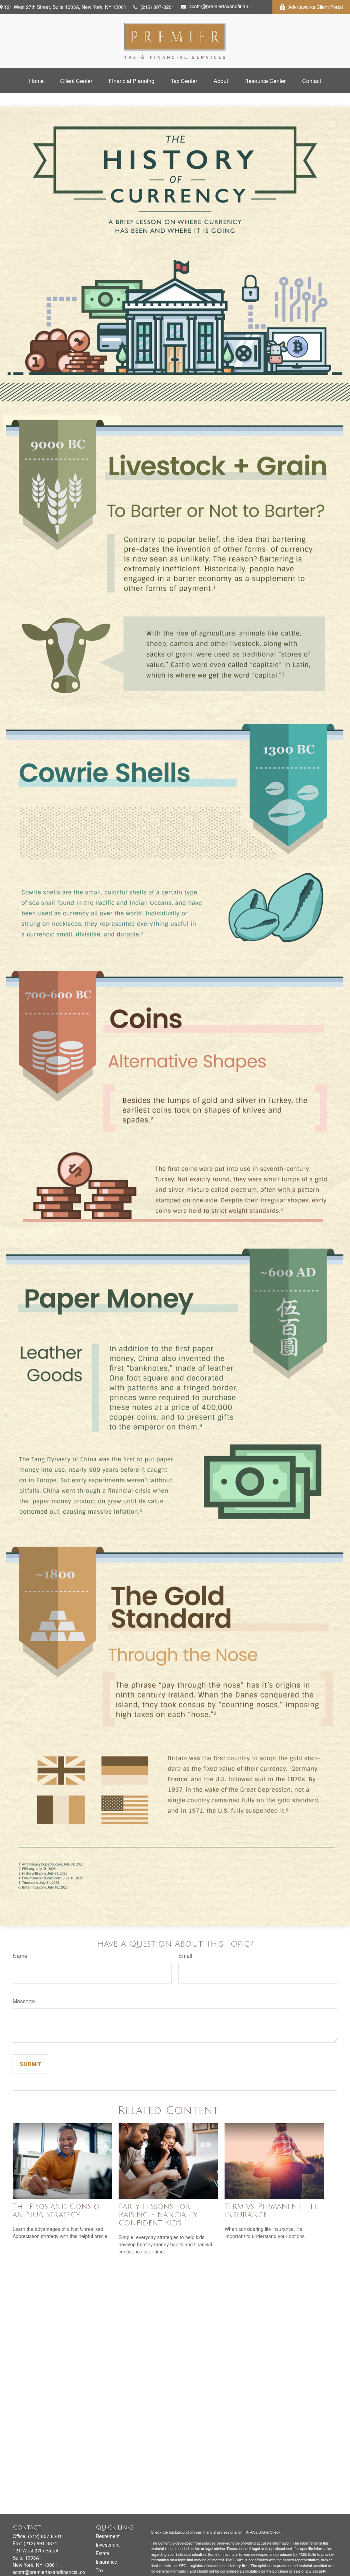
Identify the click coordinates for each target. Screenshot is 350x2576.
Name (20, 1956)
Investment (108, 2545)
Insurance (106, 2562)
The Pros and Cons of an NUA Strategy (58, 2211)
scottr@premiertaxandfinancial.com (222, 6)
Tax (100, 2570)
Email (185, 1956)
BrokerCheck (270, 2532)
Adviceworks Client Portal (315, 7)
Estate (103, 2553)
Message (24, 2001)
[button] (36, 81)
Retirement (108, 2536)
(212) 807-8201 (157, 7)
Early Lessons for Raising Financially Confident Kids (158, 2215)
